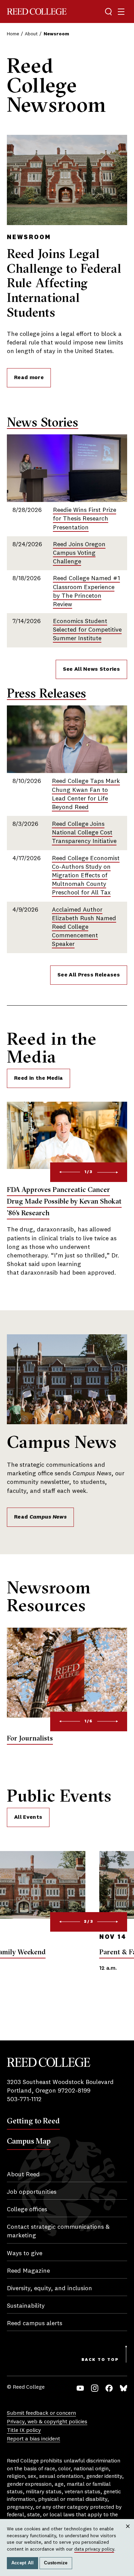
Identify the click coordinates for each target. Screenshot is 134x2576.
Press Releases (47, 693)
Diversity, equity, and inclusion (49, 2288)
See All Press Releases (89, 975)
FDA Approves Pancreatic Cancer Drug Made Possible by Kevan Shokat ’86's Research (64, 1201)
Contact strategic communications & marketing (58, 2231)
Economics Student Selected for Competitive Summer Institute (87, 630)
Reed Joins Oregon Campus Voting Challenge (79, 553)
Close (128, 2533)
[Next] (108, 1172)
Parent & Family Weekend (47, 1952)
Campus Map (29, 2141)
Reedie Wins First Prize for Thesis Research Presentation (85, 519)
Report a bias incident (33, 2439)
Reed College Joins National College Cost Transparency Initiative (84, 833)
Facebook (109, 2388)
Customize (56, 2563)
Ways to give (25, 2253)
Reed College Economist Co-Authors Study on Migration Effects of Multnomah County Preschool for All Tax (86, 876)
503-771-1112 (24, 2099)
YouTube (80, 2388)
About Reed (23, 2175)
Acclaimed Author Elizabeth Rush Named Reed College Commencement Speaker (84, 927)
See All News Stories (91, 669)
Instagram (95, 2388)
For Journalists (30, 1738)
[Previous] (69, 1172)
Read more (29, 378)
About (31, 34)
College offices (27, 2210)
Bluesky (124, 2388)
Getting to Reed (33, 2121)
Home (13, 34)
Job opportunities (32, 2192)
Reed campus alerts (35, 2323)
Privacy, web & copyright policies (47, 2422)
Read (40, 1517)
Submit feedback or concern (41, 2413)
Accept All (23, 2563)
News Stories (43, 422)
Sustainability (26, 2306)
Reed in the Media (38, 1078)
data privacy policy (94, 2549)
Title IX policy (24, 2431)
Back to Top (100, 2360)
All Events (28, 1817)
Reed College (37, 11)
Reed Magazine (28, 2271)
